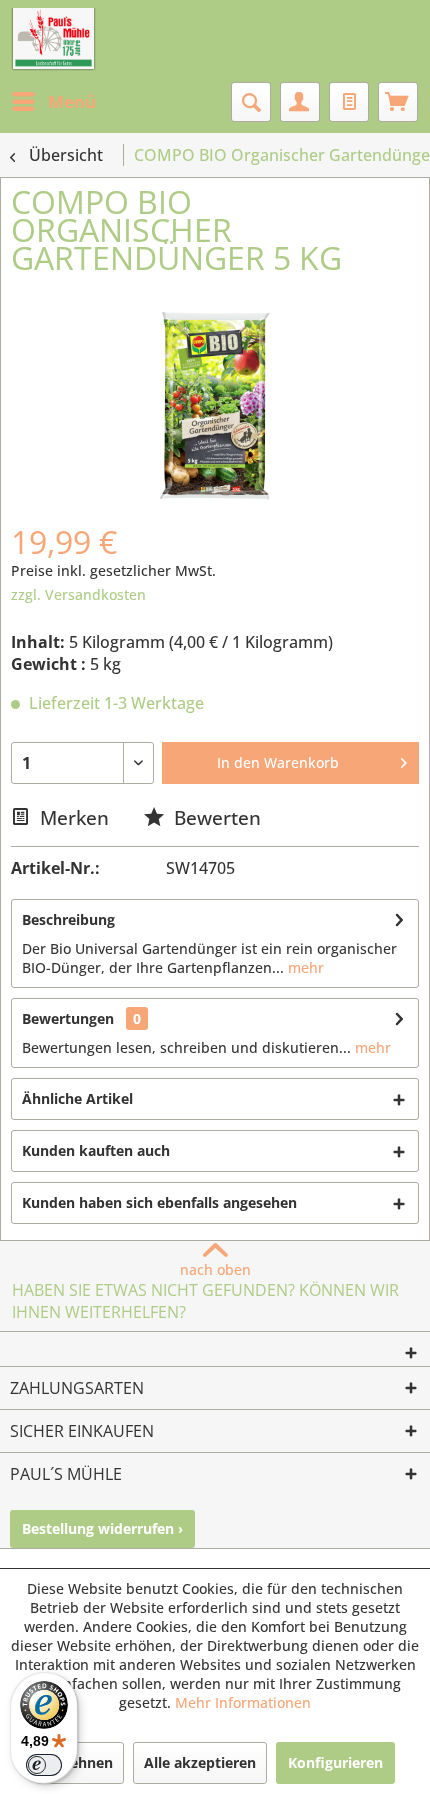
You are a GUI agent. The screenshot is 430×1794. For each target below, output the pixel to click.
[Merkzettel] (349, 102)
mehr (304, 967)
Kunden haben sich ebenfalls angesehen (159, 1202)
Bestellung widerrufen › (102, 1528)
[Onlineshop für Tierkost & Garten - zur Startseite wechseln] (53, 40)
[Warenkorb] (398, 102)
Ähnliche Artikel (77, 1098)
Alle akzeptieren (200, 1762)
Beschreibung (68, 919)
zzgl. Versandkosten (78, 594)
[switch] (44, 1765)
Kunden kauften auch (96, 1150)
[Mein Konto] (300, 102)
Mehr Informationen (243, 1702)
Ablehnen (80, 1762)
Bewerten (215, 817)
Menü (72, 101)
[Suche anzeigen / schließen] (251, 102)
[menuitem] (53, 102)
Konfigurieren (335, 1762)
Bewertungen (68, 1018)
